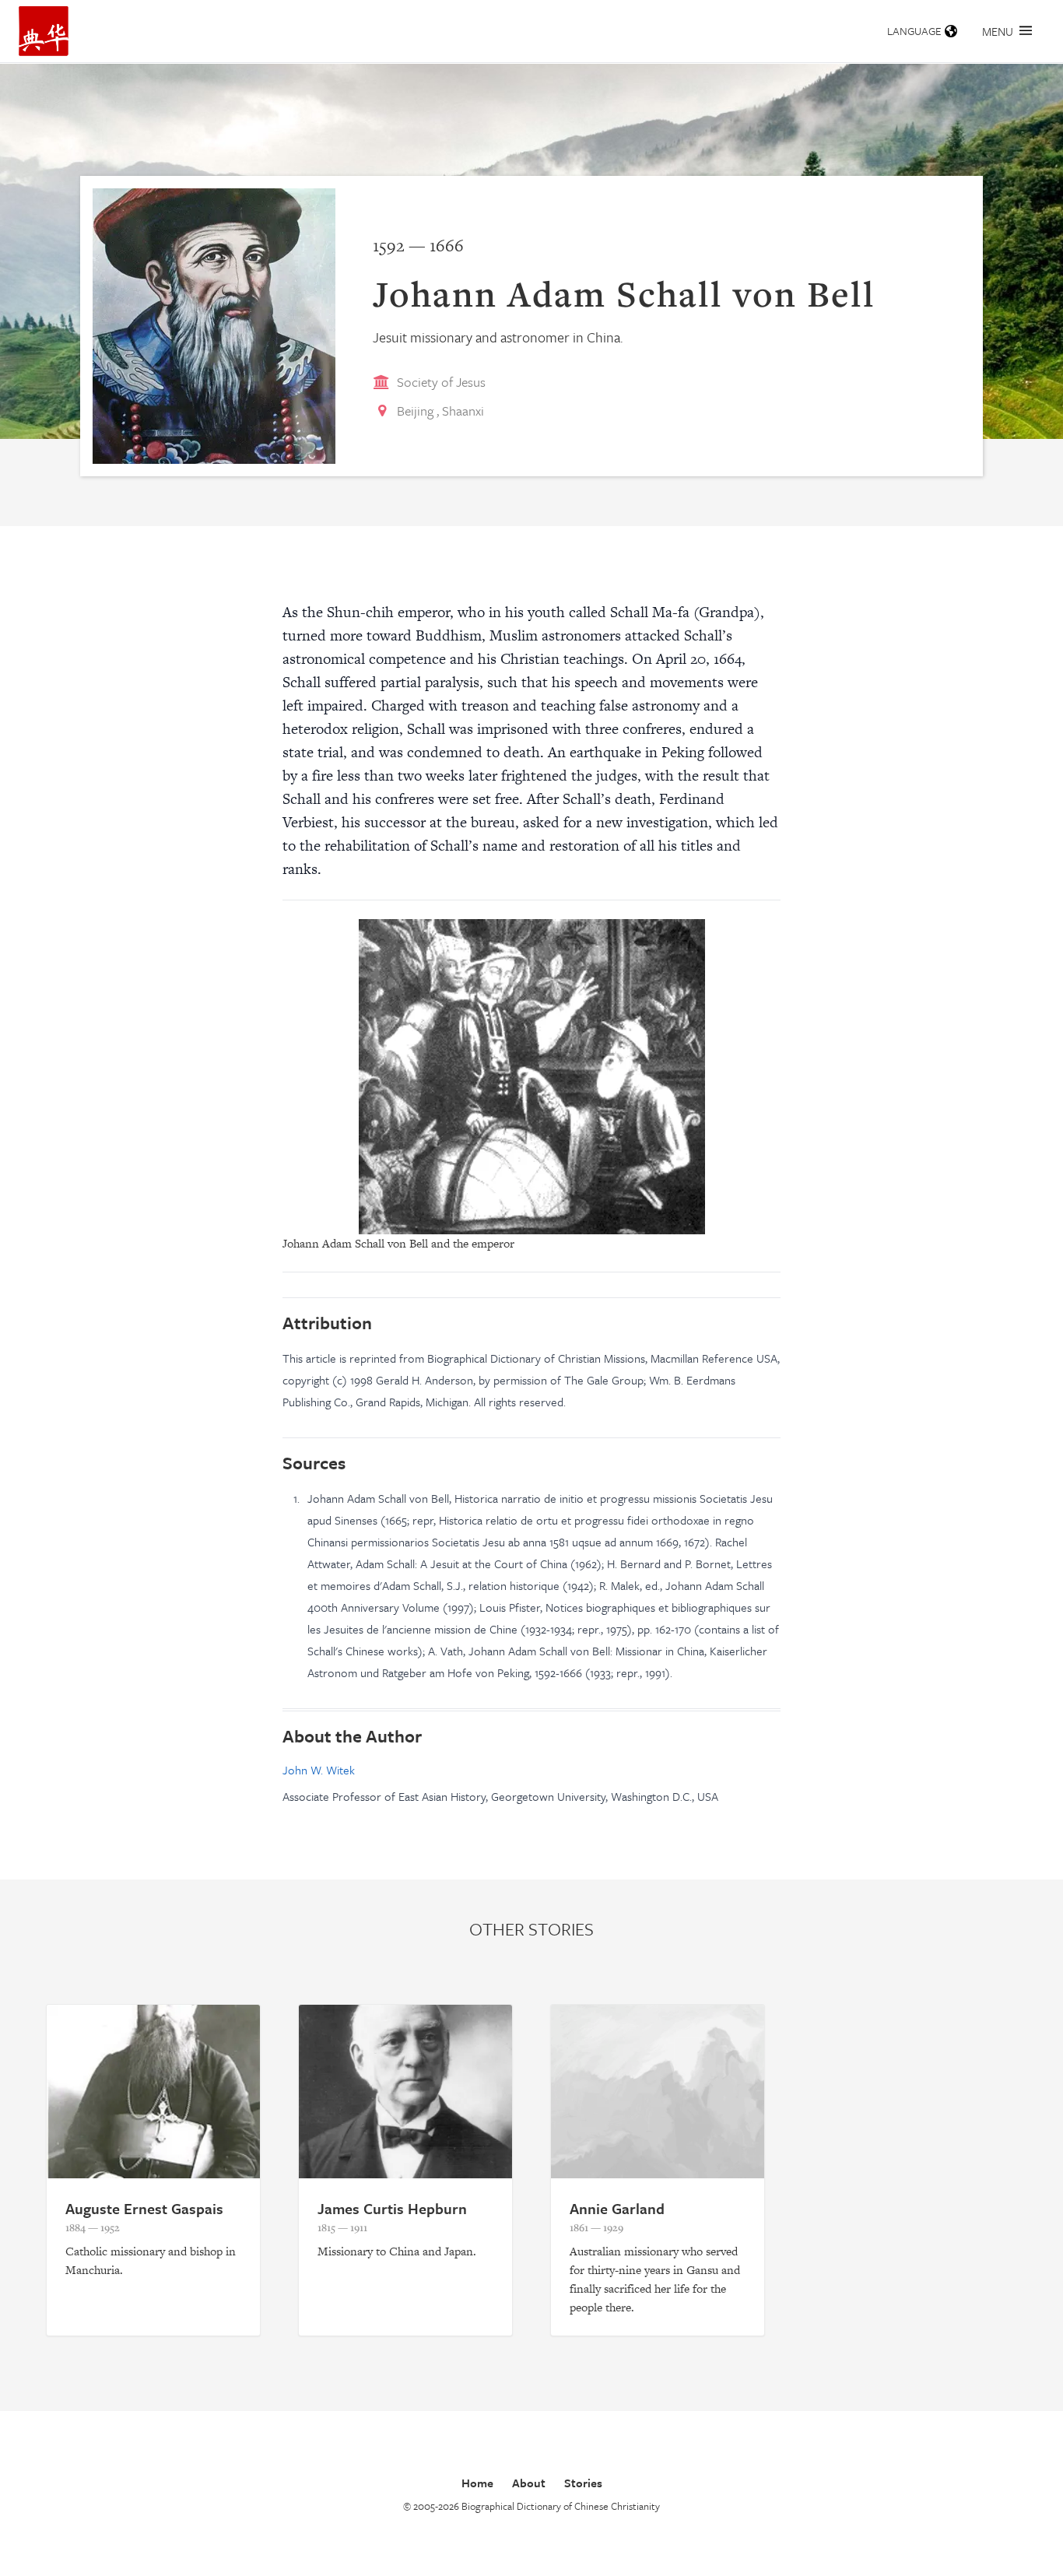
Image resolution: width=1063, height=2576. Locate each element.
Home (477, 2483)
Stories (583, 2483)
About (529, 2483)
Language (914, 31)
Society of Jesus (441, 382)
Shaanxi (463, 411)
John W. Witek (319, 1770)
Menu (998, 31)
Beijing (415, 411)
